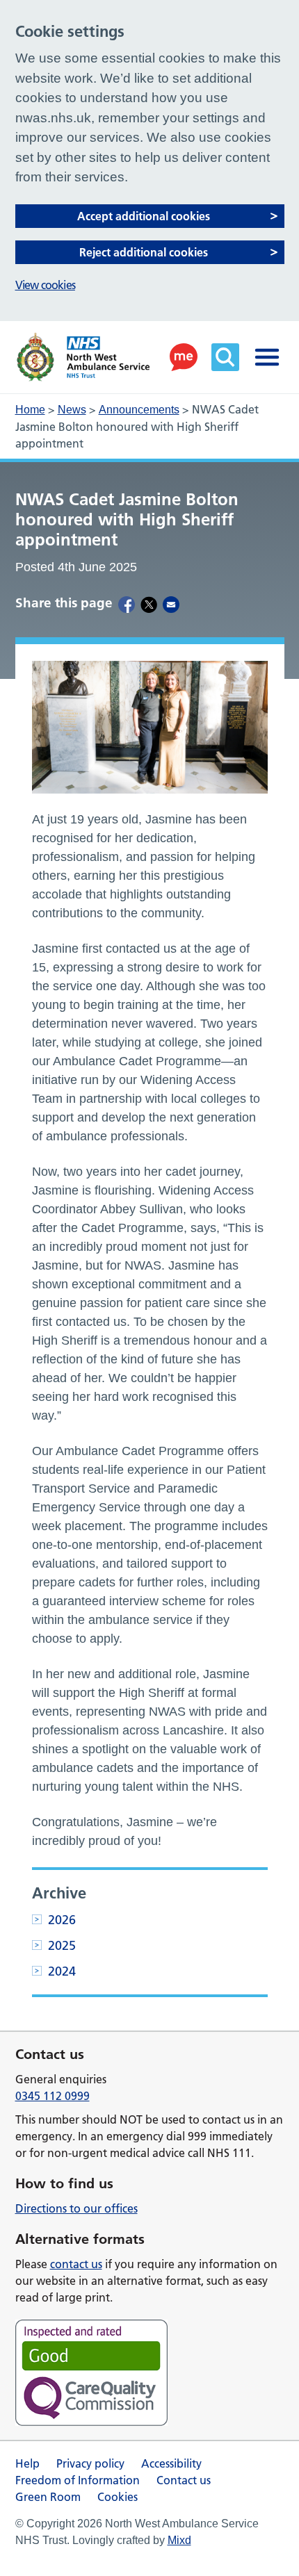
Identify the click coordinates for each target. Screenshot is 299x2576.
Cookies (118, 2497)
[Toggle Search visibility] (225, 357)
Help (27, 2463)
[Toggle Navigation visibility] (267, 357)
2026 (62, 1920)
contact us (76, 2264)
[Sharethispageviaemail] (171, 604)
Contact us (184, 2480)
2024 (62, 1971)
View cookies (45, 285)
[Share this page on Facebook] (127, 604)
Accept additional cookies (144, 216)
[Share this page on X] (149, 604)
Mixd (179, 2540)
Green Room (48, 2497)
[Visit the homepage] (83, 357)
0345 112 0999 (52, 2096)
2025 (62, 1945)
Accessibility (171, 2463)
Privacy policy (90, 2463)
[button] (184, 357)
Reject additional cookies (144, 252)
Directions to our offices (76, 2208)
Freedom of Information (78, 2480)
